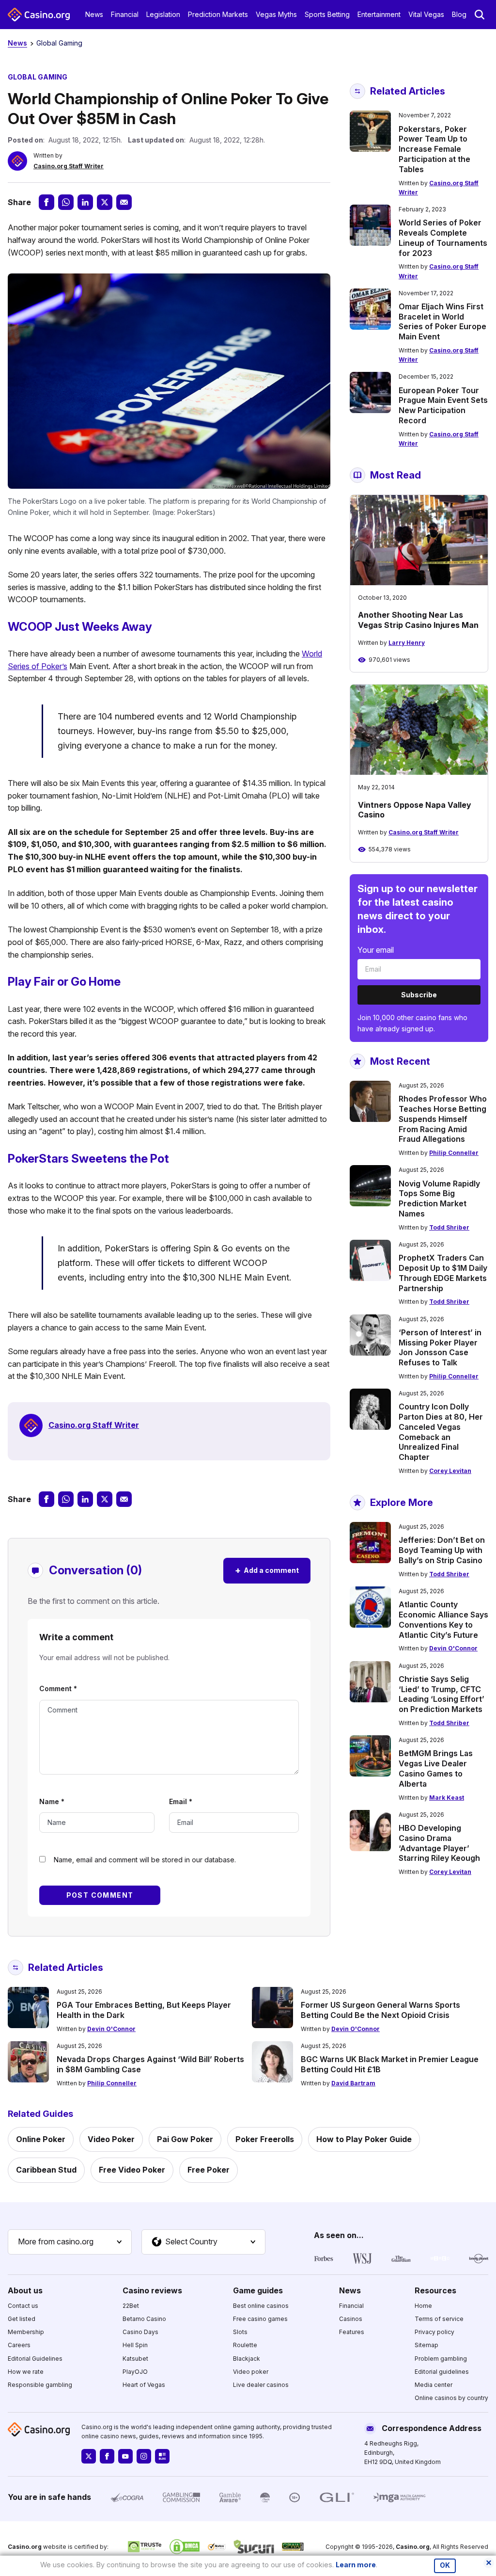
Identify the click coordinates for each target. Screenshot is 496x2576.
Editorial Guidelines (35, 2359)
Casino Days (140, 2332)
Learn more (356, 2565)
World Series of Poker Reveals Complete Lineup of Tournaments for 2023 (443, 238)
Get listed (22, 2319)
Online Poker (41, 2139)
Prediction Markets (218, 14)
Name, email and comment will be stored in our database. (145, 1860)
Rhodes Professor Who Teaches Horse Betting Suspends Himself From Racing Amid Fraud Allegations (443, 1119)
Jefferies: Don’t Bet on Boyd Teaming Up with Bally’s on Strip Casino (442, 1550)
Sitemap (426, 2345)
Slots (240, 2332)
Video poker (251, 2372)
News (94, 14)
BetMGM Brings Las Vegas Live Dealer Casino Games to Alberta (436, 1768)
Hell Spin (135, 2345)
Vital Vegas (426, 14)
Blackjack (247, 2359)
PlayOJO (135, 2372)
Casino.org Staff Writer (69, 166)
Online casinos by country (451, 2398)
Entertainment (379, 14)
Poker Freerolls (265, 2139)
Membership (26, 2332)
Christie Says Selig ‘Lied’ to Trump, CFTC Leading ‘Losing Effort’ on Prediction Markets (442, 1694)
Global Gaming (59, 43)
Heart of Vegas (144, 2385)
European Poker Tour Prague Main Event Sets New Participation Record (443, 405)
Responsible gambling (40, 2385)
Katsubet (135, 2359)
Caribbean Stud (46, 2170)
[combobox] (70, 2242)
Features (352, 2332)
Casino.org (413, 2547)
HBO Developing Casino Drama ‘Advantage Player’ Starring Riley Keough (439, 1843)
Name (52, 1801)
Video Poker (111, 2139)
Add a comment (267, 1570)
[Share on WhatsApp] (66, 202)
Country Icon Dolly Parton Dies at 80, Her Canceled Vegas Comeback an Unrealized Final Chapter (441, 1432)
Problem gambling (441, 2359)
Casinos (351, 2319)
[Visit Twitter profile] (89, 2456)
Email (181, 1801)
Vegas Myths (276, 14)
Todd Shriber (449, 1227)
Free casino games (260, 2319)
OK (445, 2565)
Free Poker (209, 2170)
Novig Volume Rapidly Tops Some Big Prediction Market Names (439, 1199)
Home (423, 2306)
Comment (58, 1688)
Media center (434, 2385)
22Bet (131, 2306)
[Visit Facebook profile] (107, 2456)
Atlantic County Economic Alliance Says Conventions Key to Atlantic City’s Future (443, 1619)
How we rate (26, 2372)
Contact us (23, 2306)
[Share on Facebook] (46, 202)
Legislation (163, 14)
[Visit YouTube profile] (125, 2456)
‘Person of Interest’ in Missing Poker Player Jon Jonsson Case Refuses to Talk (440, 1347)
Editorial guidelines (442, 2372)
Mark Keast (447, 1798)
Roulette (245, 2345)
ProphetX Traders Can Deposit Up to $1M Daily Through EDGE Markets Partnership (443, 1273)
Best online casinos (261, 2306)
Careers (19, 2345)
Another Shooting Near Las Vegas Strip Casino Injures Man (418, 620)
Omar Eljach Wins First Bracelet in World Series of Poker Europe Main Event (442, 321)
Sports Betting (327, 14)
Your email (376, 950)
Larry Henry (407, 643)
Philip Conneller (454, 1153)
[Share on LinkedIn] (85, 202)
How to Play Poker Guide (364, 2139)
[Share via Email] (124, 202)
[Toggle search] (480, 15)
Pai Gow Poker (185, 2139)
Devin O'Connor (453, 1648)
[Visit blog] (162, 2456)
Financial (125, 14)
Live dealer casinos (261, 2385)
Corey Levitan (450, 1471)
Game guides (258, 2290)
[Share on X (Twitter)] (105, 202)
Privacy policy (434, 2332)
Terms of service (439, 2319)
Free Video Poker (132, 2170)
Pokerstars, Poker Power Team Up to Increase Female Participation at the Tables (434, 149)
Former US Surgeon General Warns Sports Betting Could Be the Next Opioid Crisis (380, 2010)
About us (25, 2290)
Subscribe (419, 995)
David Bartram (353, 2083)
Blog (459, 14)
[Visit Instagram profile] (144, 2456)
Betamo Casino (144, 2319)
